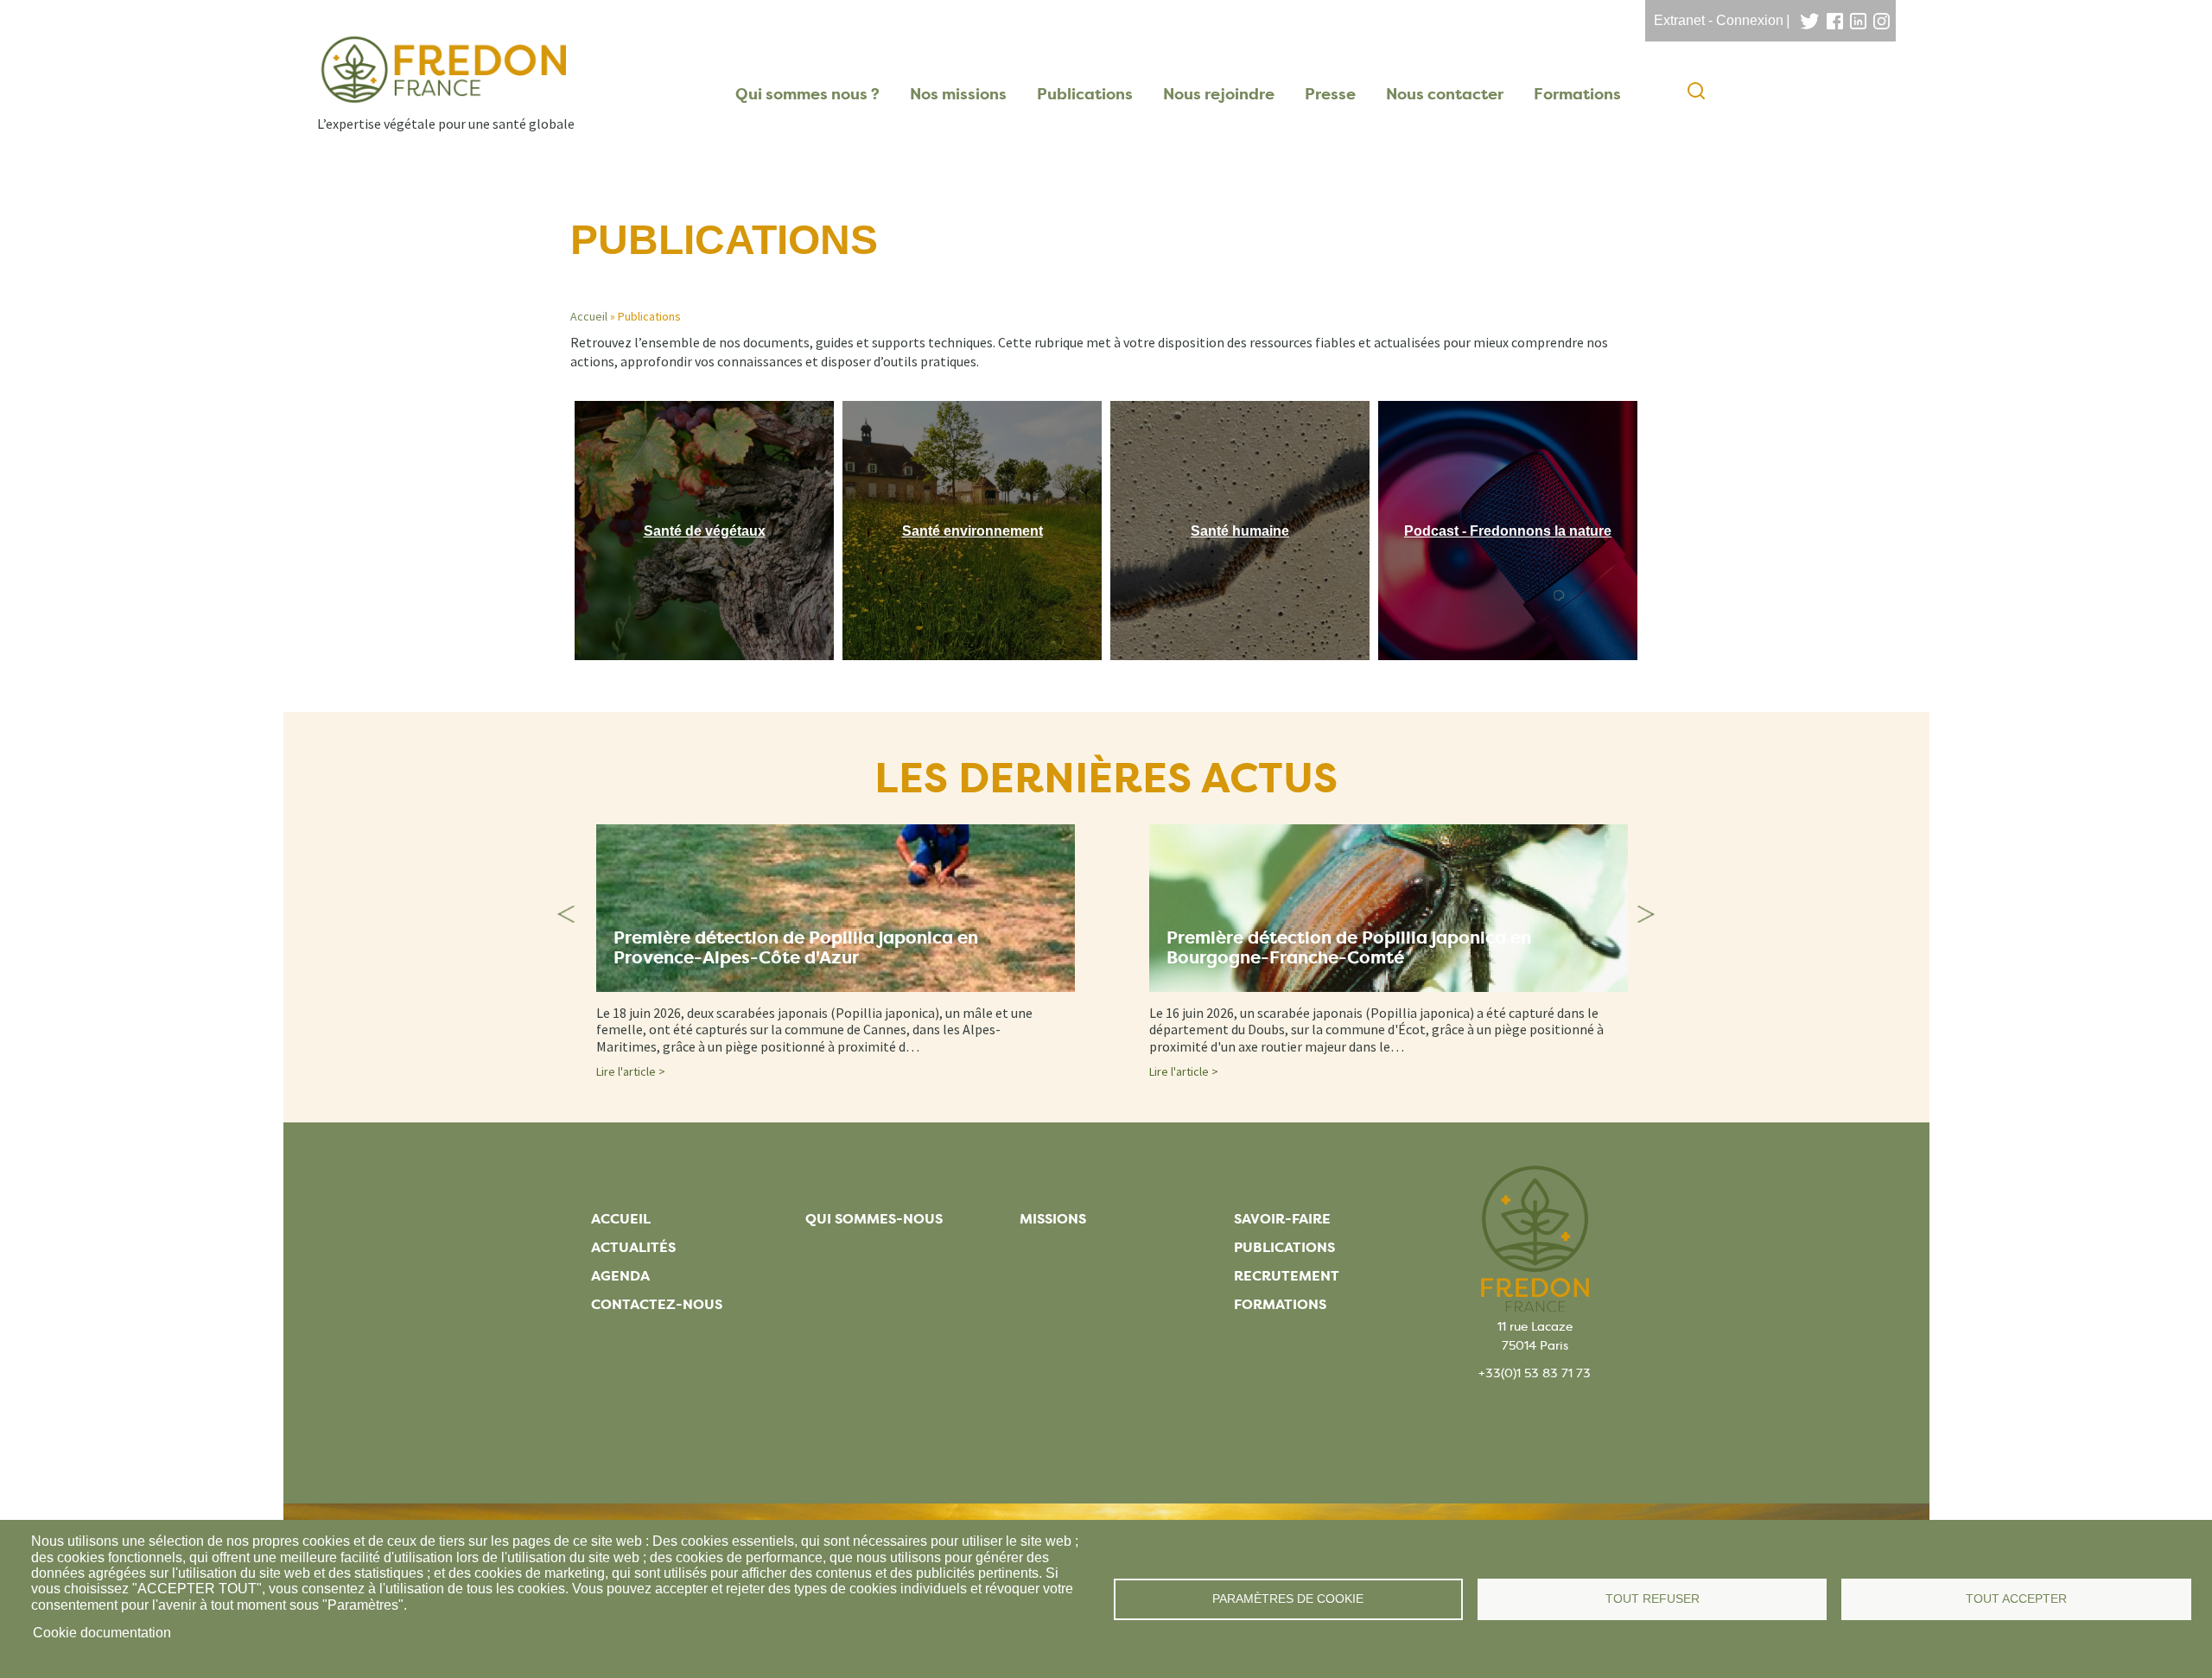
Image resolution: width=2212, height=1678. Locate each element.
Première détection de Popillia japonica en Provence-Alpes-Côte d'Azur (796, 948)
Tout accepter (2016, 1599)
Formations (1577, 94)
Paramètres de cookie (1288, 1599)
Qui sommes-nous (874, 1219)
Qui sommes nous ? (807, 94)
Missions (1053, 1219)
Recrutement (1287, 1276)
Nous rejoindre (1219, 94)
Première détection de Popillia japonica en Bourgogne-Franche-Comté (1349, 948)
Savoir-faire (1282, 1219)
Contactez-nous (657, 1304)
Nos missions (958, 94)
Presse (1330, 94)
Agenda (620, 1276)
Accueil (589, 316)
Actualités (633, 1247)
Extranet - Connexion (1719, 20)
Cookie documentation (102, 1633)
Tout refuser (1653, 1599)
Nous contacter (1445, 94)
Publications (1085, 94)
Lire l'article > (631, 1071)
